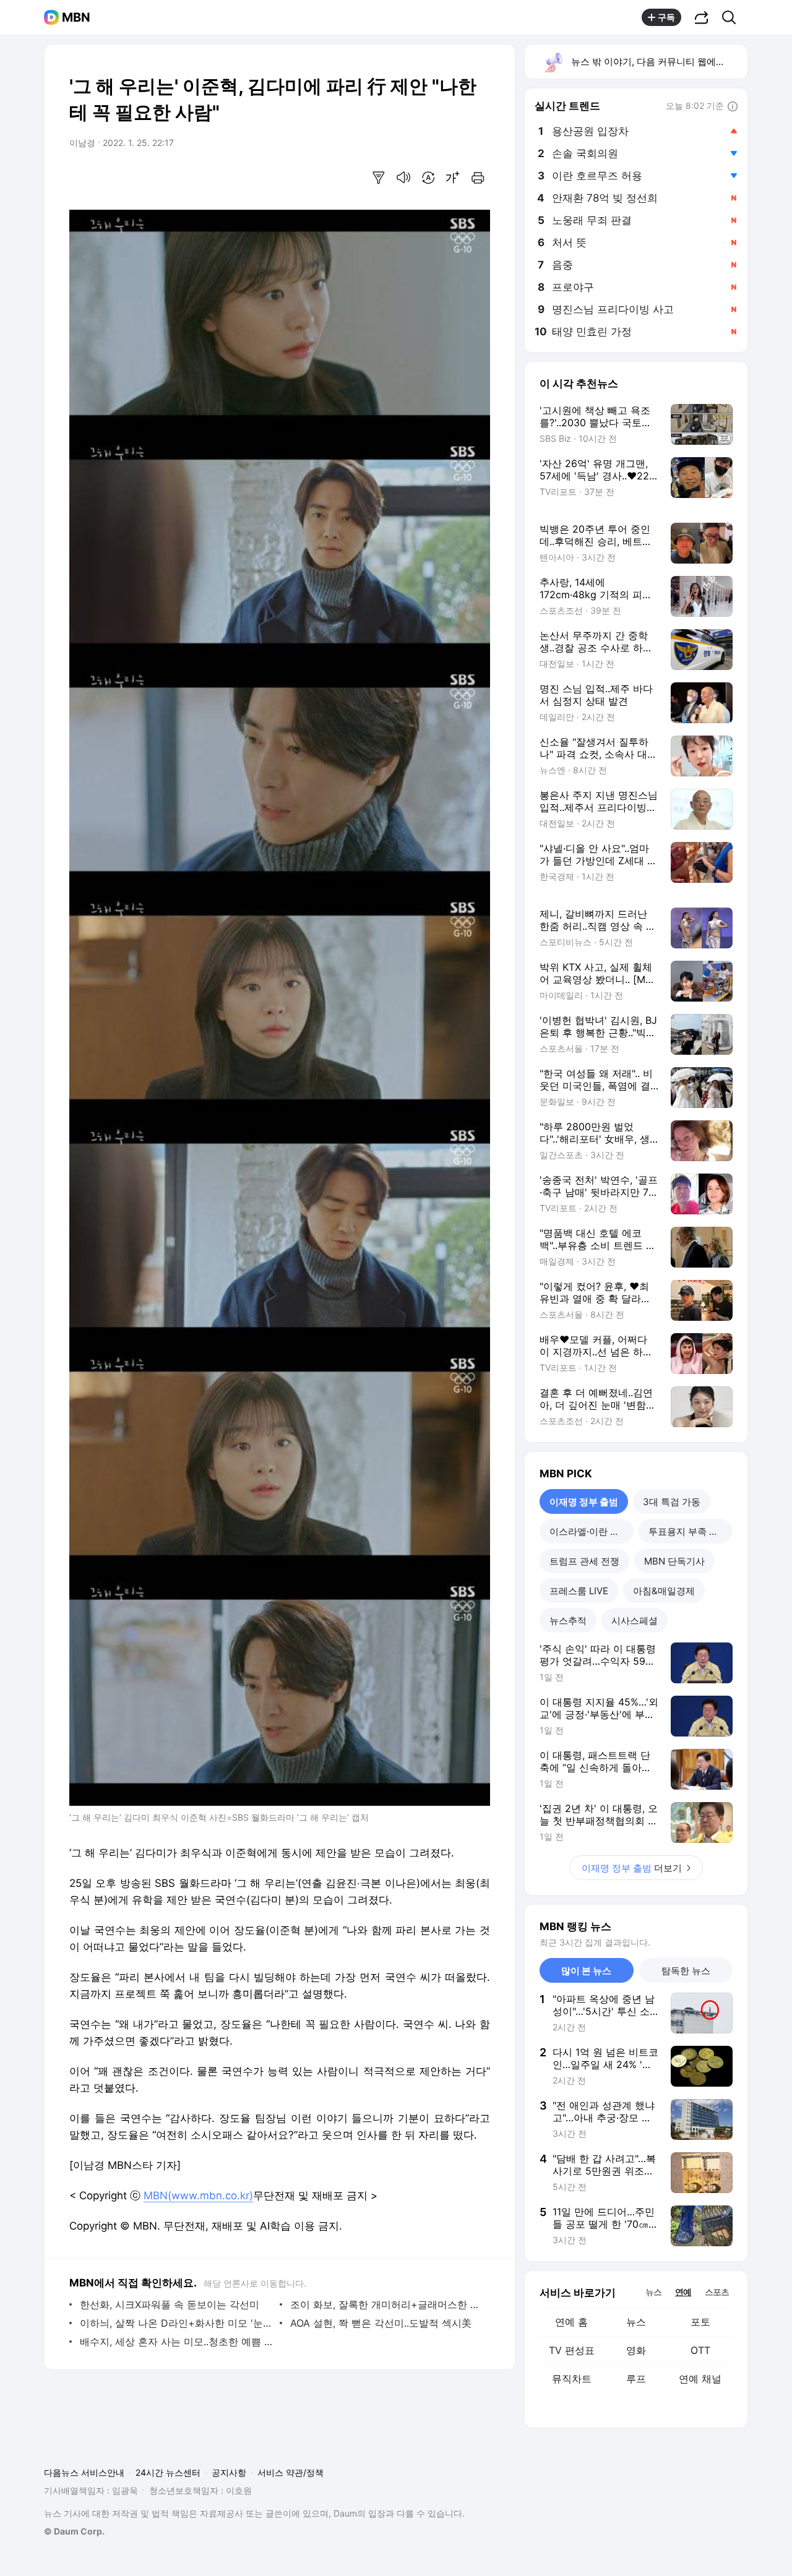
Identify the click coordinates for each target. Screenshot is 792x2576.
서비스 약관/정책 (291, 2472)
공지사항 (229, 2472)
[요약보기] (379, 178)
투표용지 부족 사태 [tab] (688, 1531)
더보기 (632, 1868)
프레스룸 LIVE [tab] (579, 1591)
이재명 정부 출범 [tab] (584, 1502)
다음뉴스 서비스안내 (84, 2472)
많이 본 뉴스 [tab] (586, 1971)
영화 (636, 2350)
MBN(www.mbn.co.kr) (198, 2196)
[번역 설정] (428, 178)
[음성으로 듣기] (403, 178)
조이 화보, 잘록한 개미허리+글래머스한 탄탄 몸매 (387, 2304)
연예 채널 (700, 2379)
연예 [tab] (683, 2292)
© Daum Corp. (74, 2531)
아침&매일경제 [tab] (664, 1591)
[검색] (733, 17)
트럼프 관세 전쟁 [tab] (584, 1561)
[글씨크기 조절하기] (453, 178)
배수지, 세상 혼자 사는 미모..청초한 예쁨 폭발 (177, 2342)
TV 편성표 (572, 2350)
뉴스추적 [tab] (568, 1621)
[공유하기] (702, 17)
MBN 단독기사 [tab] (674, 1561)
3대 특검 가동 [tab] (672, 1502)
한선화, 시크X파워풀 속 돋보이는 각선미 (170, 2304)
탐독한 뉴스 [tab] (686, 1971)
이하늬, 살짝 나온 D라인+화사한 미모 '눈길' (177, 2323)
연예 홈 (571, 2322)
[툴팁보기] (733, 107)
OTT (700, 2350)
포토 (700, 2322)
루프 (636, 2379)
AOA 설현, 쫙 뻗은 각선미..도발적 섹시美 (381, 2323)
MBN (76, 17)
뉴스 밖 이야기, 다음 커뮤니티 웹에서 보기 (659, 62)
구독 (666, 17)
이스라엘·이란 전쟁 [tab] (589, 1531)
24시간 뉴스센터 (168, 2472)
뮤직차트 (572, 2379)
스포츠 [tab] (717, 2292)
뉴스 (636, 2322)
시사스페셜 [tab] (635, 1621)
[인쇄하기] (478, 178)
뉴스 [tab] (653, 2291)
